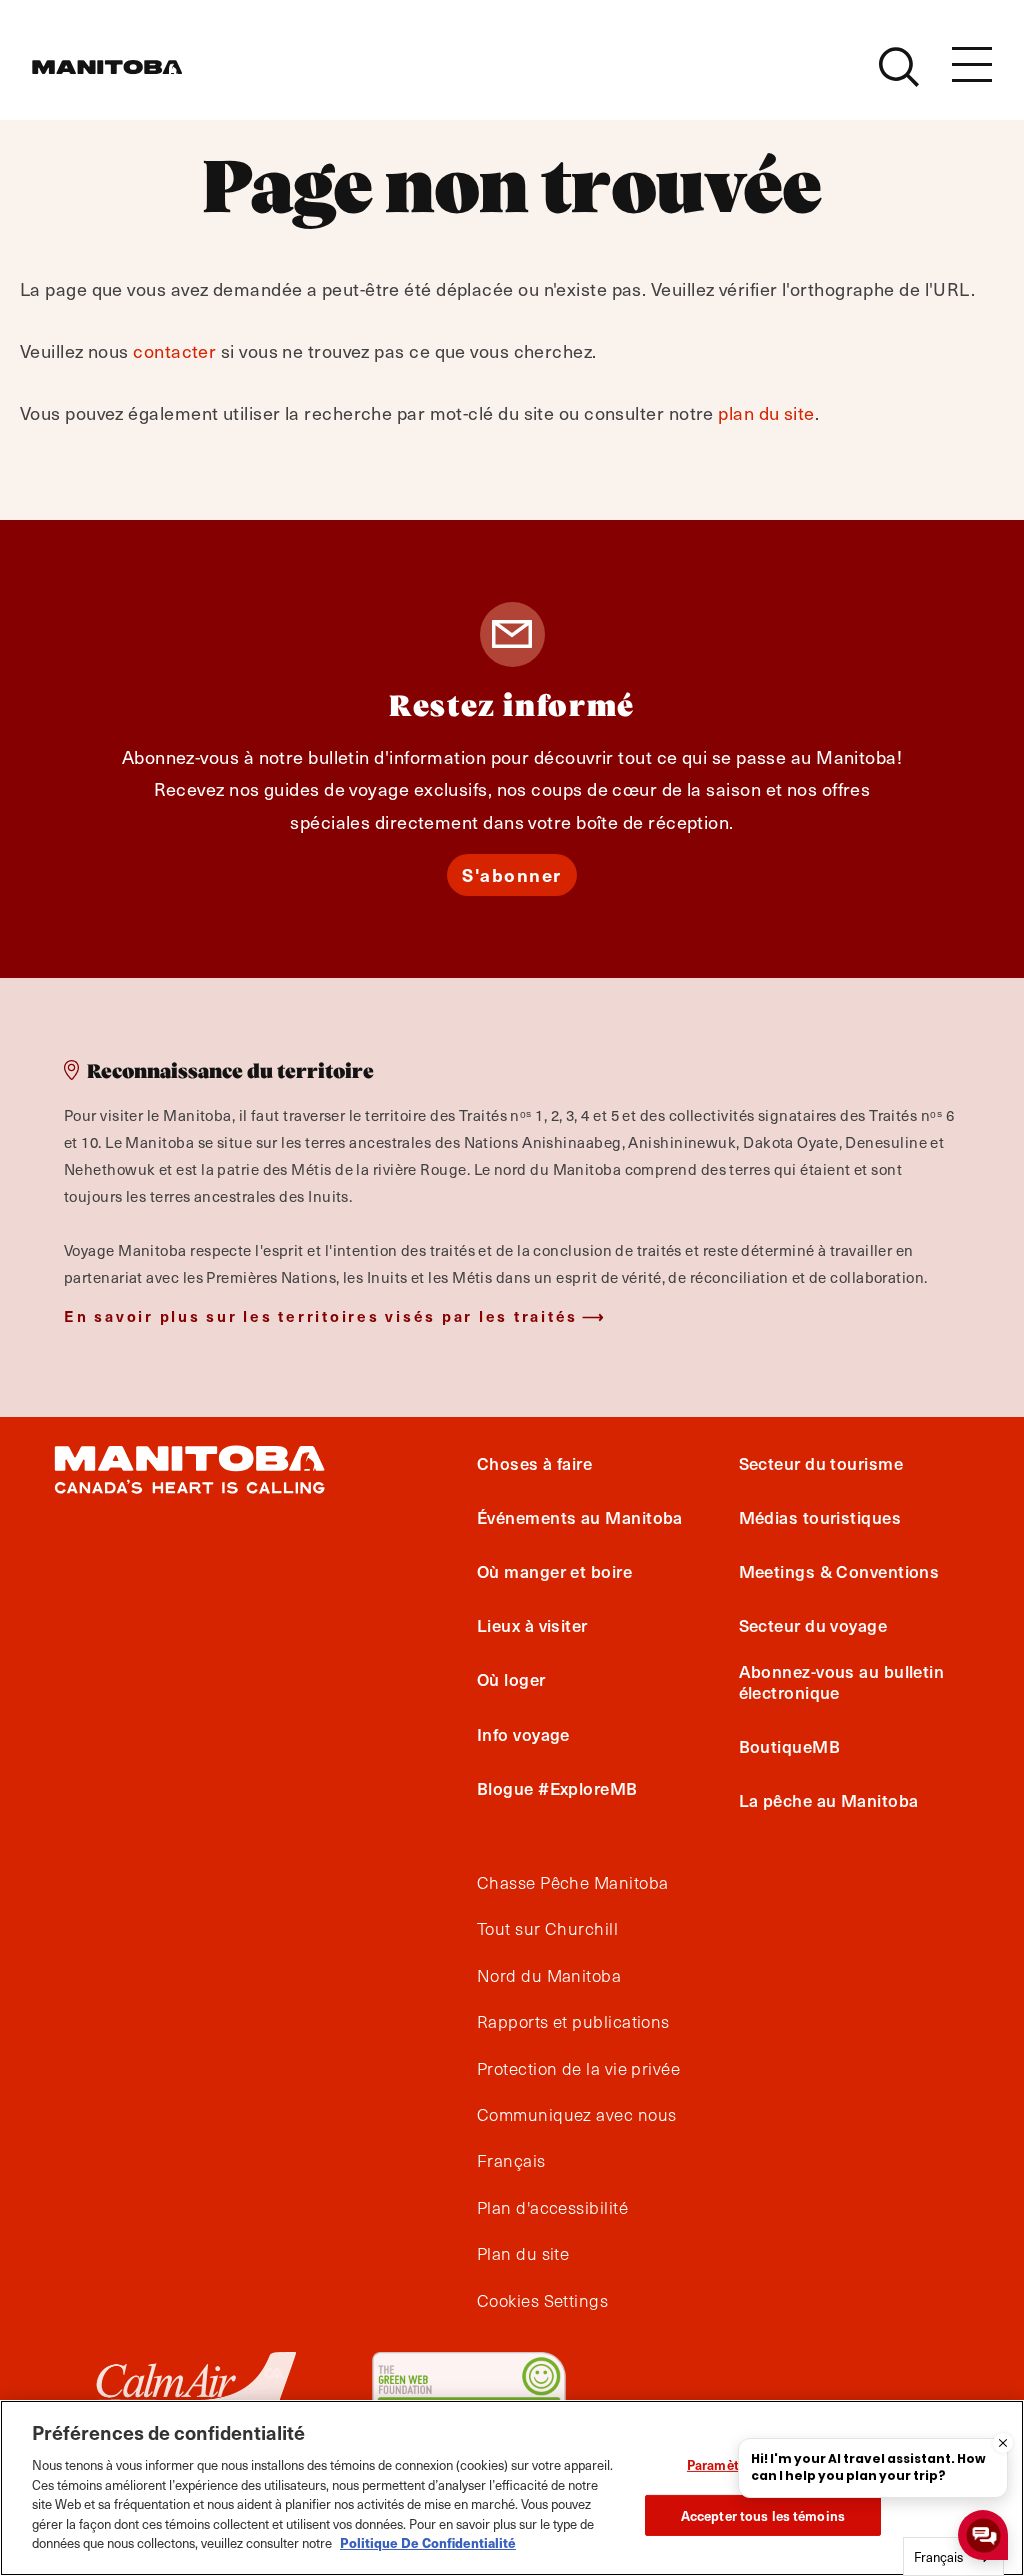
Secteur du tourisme (821, 1463)
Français (511, 2161)
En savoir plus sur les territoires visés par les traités (321, 1315)
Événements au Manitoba (580, 1517)
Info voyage (523, 1734)
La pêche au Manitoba (829, 1800)
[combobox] (953, 2556)
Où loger (511, 1679)
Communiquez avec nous (576, 2115)
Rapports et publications (573, 2022)
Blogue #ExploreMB (557, 1788)
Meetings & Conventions (839, 1571)
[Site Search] (899, 67)
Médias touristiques (820, 1517)
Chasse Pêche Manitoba (572, 1883)
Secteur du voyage (813, 1625)
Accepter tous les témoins (763, 2515)
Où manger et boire (554, 1571)
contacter (174, 350)
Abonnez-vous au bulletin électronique (842, 1681)
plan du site (766, 412)
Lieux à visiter (532, 1625)
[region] (512, 2488)
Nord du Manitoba (549, 1976)
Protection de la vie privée (578, 2069)
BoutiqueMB (790, 1746)
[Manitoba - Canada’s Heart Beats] (107, 67)
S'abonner (512, 874)
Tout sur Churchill (547, 1929)
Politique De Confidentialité (428, 2542)
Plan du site (523, 2254)
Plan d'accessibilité (552, 2208)
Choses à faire (534, 1463)
